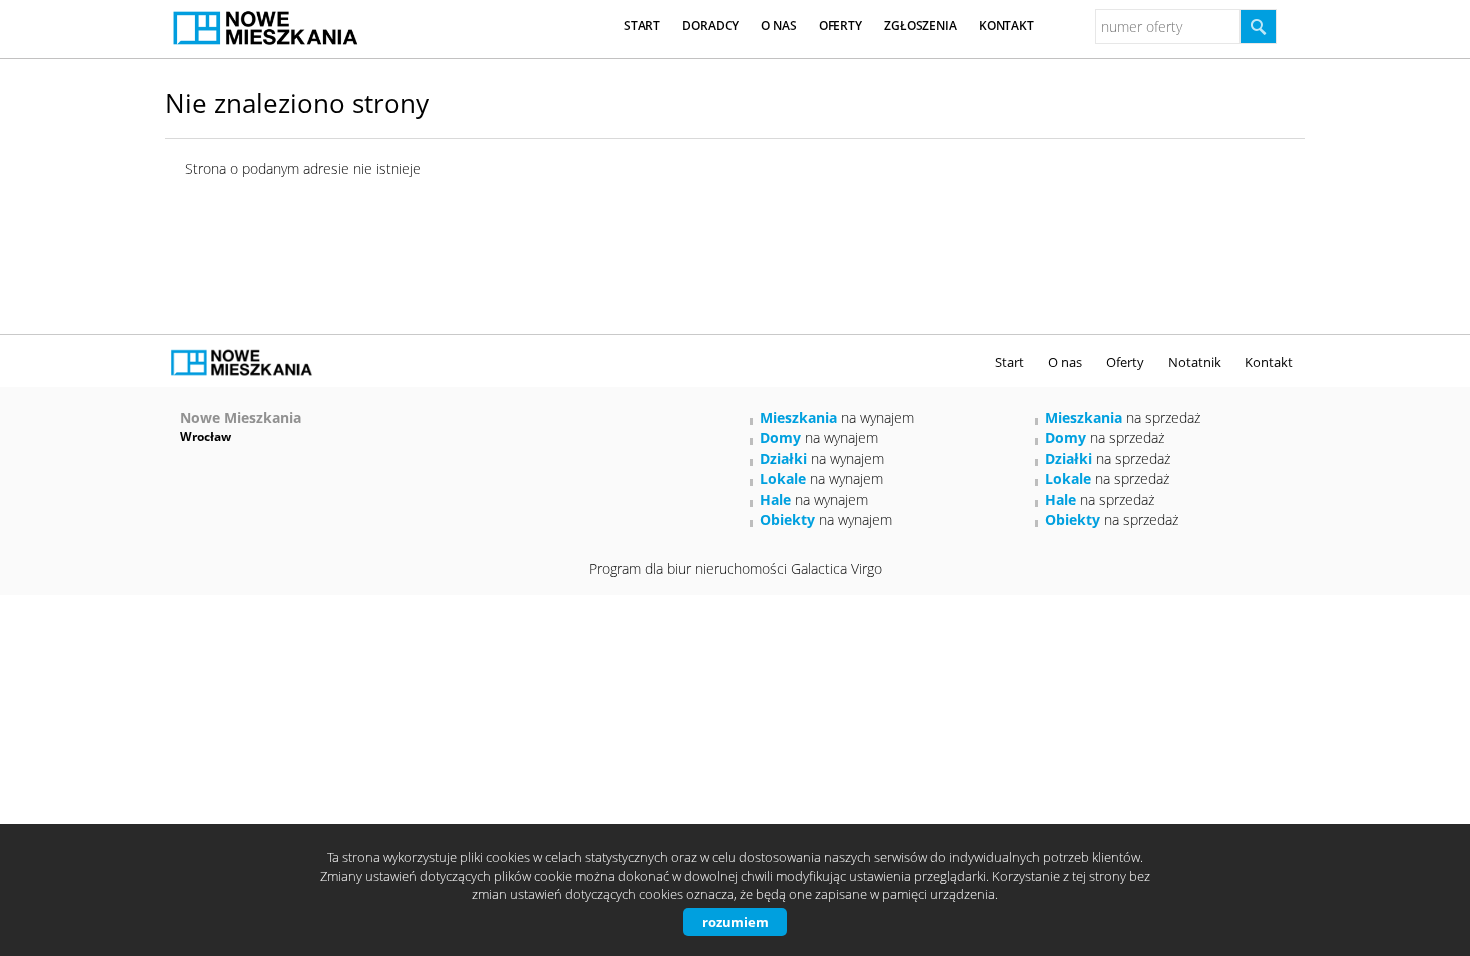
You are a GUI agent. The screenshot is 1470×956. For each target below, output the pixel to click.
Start (642, 25)
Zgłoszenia (920, 25)
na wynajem (837, 417)
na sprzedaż (1122, 417)
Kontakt (1006, 25)
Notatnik (1194, 362)
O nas (778, 25)
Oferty (840, 25)
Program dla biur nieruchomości (690, 568)
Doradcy (710, 25)
